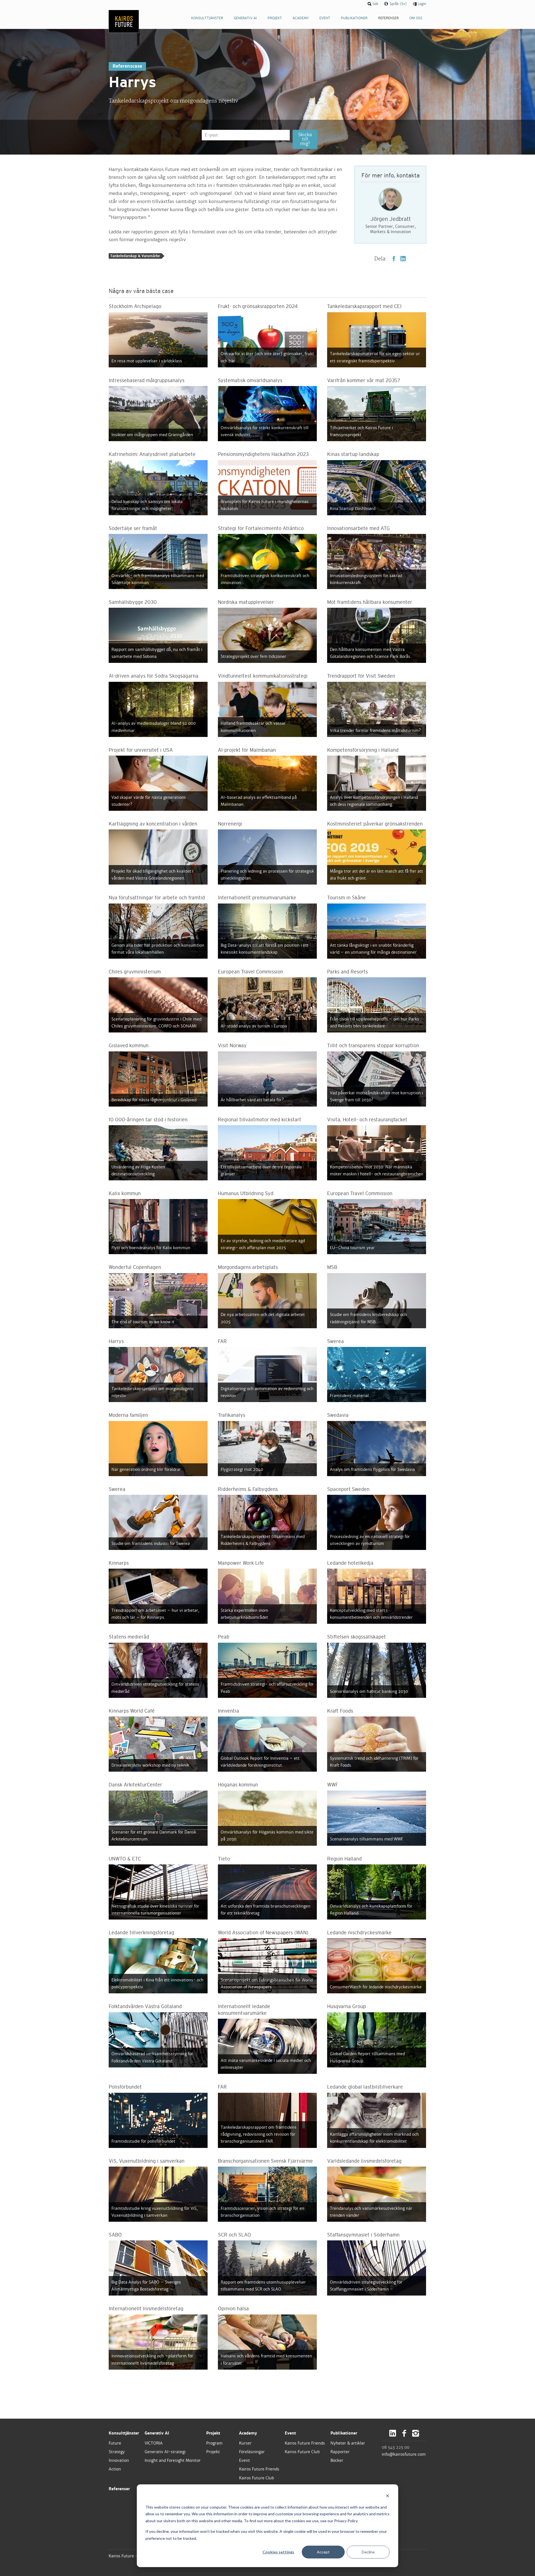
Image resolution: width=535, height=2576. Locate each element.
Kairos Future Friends (259, 2469)
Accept (323, 2552)
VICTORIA (154, 2443)
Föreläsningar (252, 2452)
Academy (248, 2433)
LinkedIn (403, 259)
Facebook (394, 259)
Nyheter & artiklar (348, 2443)
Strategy (117, 2452)
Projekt (213, 2433)
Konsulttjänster (124, 2433)
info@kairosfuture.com (404, 2454)
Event (245, 2460)
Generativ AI (157, 2433)
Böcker (337, 2460)
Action (115, 2469)
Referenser (119, 2489)
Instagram (416, 2433)
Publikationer (344, 2433)
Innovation (119, 2460)
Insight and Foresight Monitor (173, 2460)
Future (115, 2443)
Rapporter (340, 2452)
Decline (368, 2552)
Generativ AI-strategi (165, 2452)
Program (214, 2443)
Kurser (245, 2443)
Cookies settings (278, 2552)
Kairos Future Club (257, 2478)
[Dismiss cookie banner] (388, 2496)
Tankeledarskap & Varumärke (135, 256)
